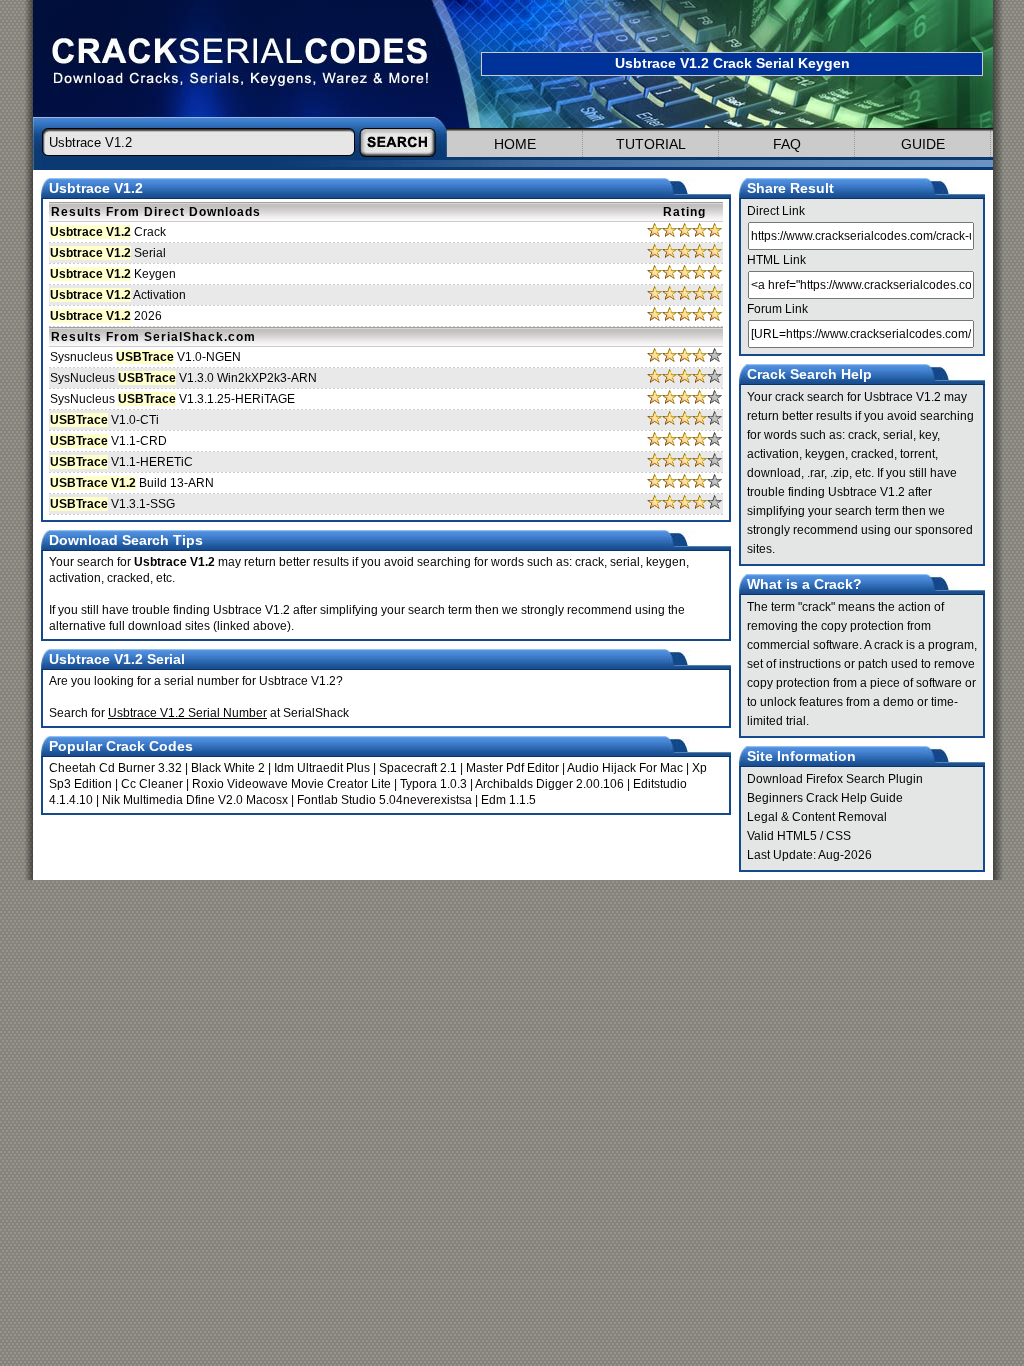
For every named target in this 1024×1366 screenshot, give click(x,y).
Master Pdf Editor (512, 768)
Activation (118, 295)
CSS (838, 836)
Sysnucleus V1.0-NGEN (145, 357)
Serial (108, 253)
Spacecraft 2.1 (418, 768)
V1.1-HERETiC (121, 462)
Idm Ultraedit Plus (322, 768)
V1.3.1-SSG (112, 504)
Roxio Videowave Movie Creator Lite (291, 784)
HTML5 (797, 836)
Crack (108, 232)
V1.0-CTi (104, 420)
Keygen (113, 274)
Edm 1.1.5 (508, 800)
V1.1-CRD (108, 441)
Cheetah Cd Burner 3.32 (115, 768)
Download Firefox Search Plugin (835, 779)
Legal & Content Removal (817, 817)
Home (515, 144)
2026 (106, 316)
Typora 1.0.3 (433, 784)
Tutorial (651, 144)
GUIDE (923, 144)
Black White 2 (228, 768)
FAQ (787, 144)
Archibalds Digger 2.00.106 (549, 784)
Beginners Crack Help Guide (825, 798)
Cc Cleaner (152, 784)
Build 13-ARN (132, 483)
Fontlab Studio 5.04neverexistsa (384, 800)
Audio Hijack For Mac (625, 768)
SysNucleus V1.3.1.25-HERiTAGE (172, 399)
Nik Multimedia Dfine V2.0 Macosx (195, 800)
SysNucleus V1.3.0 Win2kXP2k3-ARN (183, 378)
